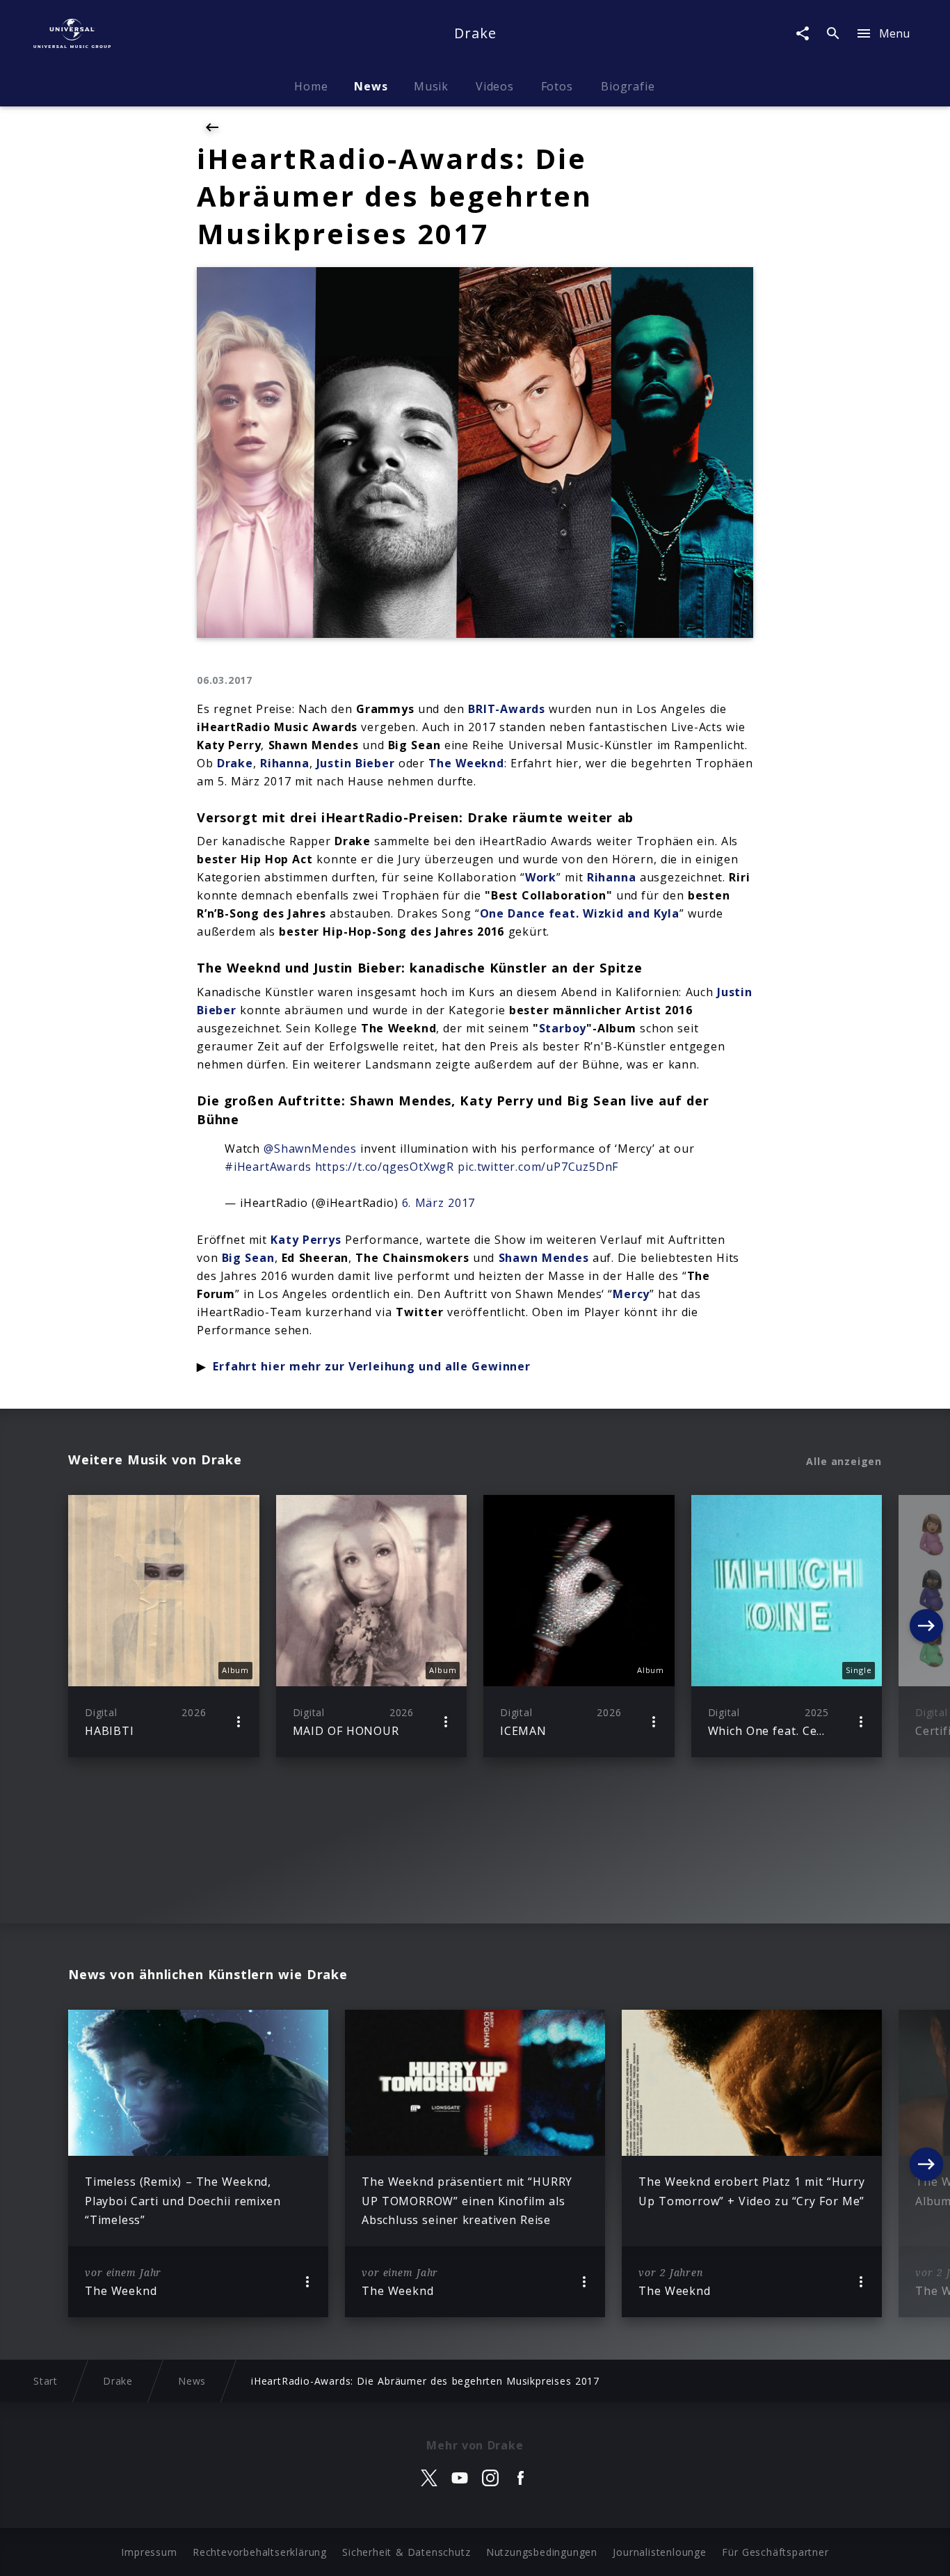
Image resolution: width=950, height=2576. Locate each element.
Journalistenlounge (659, 2552)
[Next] (926, 1626)
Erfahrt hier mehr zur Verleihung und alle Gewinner (371, 1366)
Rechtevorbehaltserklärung (260, 2552)
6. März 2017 (439, 1203)
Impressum (149, 2552)
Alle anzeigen (844, 1462)
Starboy (563, 1028)
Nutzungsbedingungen (542, 2552)
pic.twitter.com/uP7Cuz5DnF (538, 1167)
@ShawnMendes (310, 1149)
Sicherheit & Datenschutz (406, 2552)
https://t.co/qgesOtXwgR (385, 1167)
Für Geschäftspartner (775, 2552)
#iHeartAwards (268, 1167)
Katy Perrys (306, 1240)
